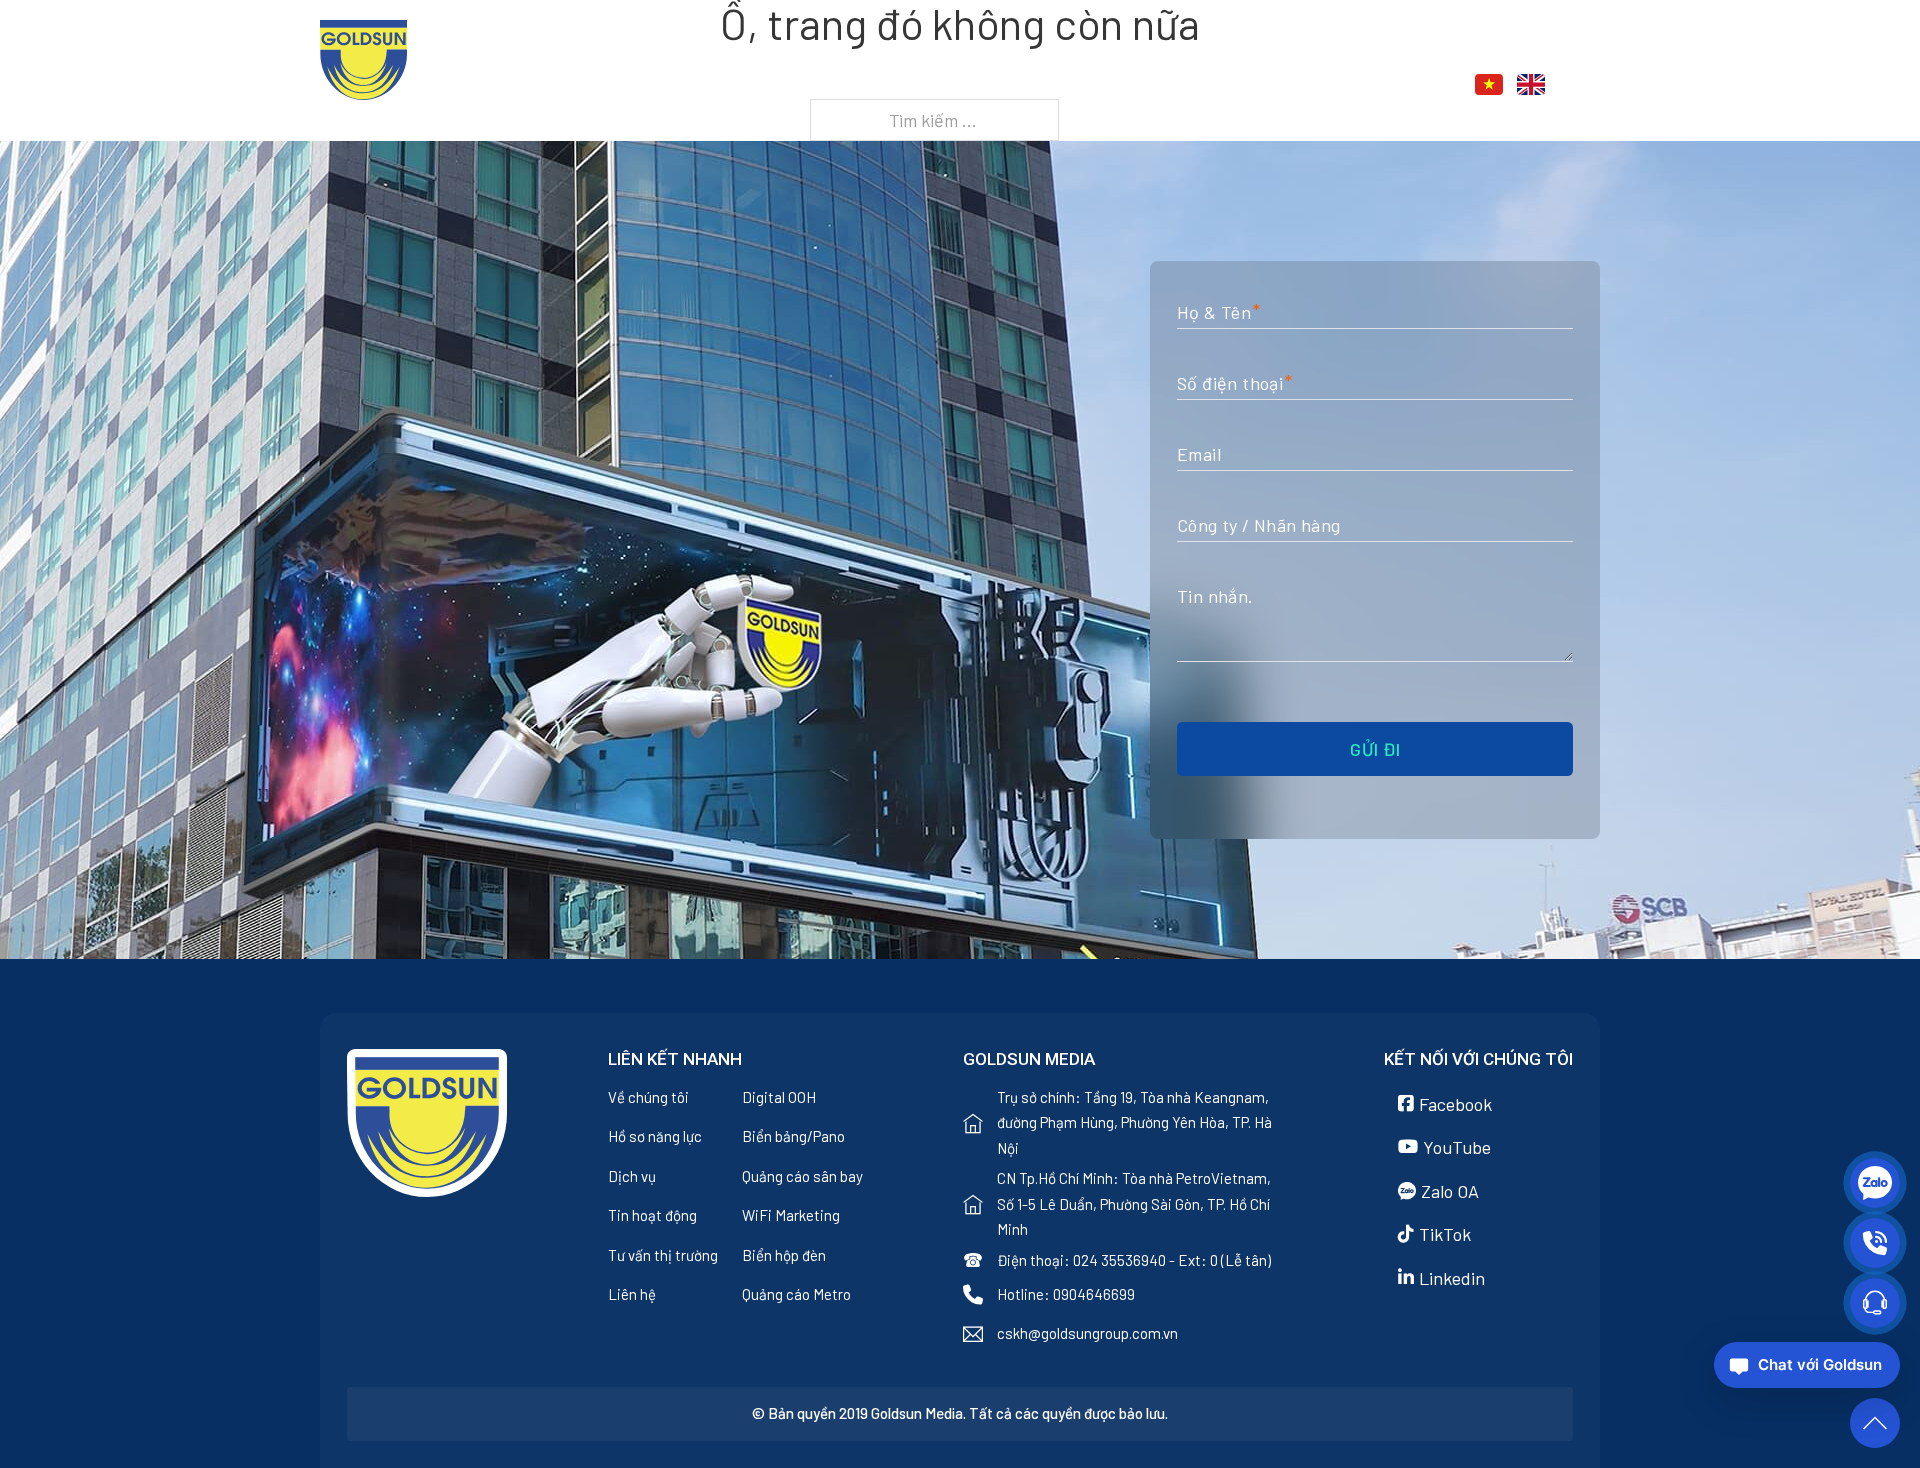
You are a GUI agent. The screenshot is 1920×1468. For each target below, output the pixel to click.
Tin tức (1245, 87)
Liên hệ (1356, 87)
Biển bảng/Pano (793, 1136)
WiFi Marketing (791, 1215)
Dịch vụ (1132, 87)
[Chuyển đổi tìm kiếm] (1589, 85)
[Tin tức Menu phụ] (1294, 87)
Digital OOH (779, 1097)
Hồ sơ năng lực (655, 1136)
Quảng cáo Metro (796, 1294)
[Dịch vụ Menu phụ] (1181, 87)
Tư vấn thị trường (663, 1255)
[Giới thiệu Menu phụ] (1068, 87)
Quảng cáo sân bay (802, 1176)
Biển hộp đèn (784, 1255)
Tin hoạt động (652, 1215)
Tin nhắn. (1215, 596)
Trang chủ (900, 87)
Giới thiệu (1010, 87)
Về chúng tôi (648, 1097)
